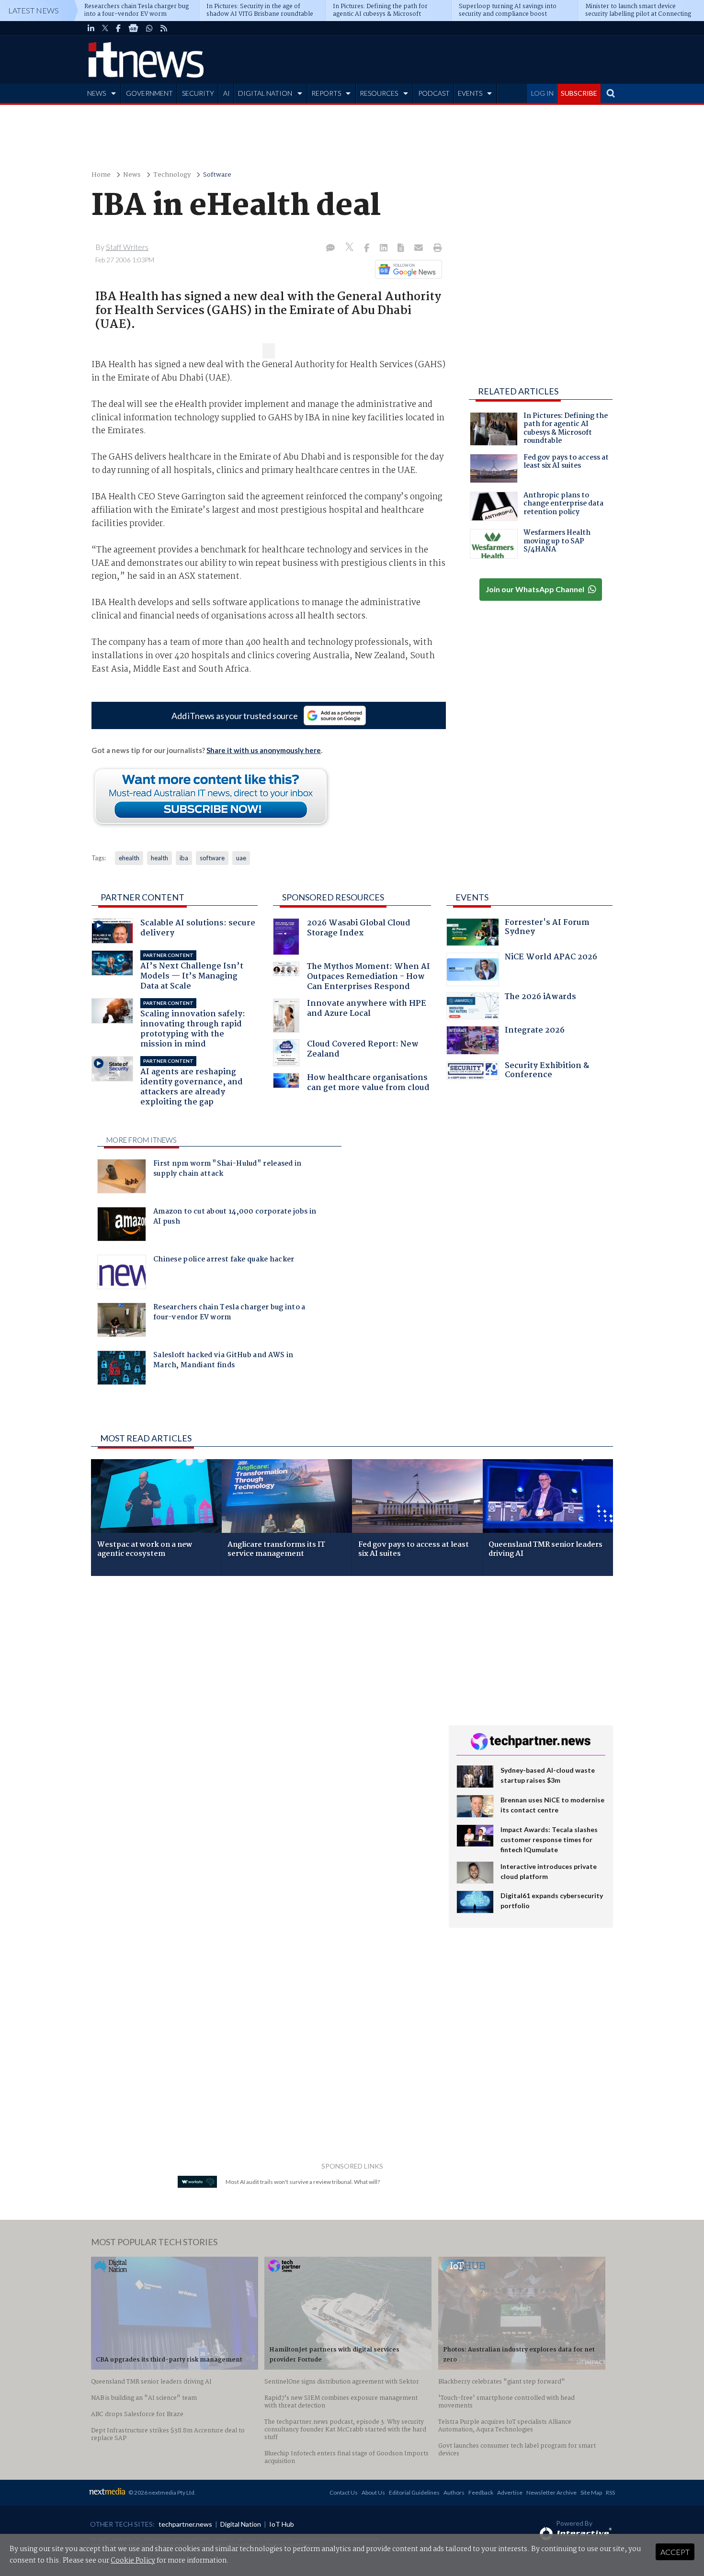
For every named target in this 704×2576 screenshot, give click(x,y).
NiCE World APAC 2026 (551, 958)
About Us (373, 2492)
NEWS (97, 93)
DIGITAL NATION (265, 93)
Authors (454, 2492)
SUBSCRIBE (579, 93)
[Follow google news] (406, 269)
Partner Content (142, 897)
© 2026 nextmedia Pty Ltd (161, 2492)
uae (241, 858)
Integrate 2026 (535, 1031)
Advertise (510, 2492)
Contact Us (344, 2492)
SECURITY (198, 93)
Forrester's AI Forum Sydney (547, 928)
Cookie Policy (133, 2561)
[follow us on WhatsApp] (149, 28)
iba (184, 858)
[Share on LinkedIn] (385, 248)
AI (227, 93)
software (212, 858)
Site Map (591, 2492)
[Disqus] (263, 1711)
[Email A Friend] (420, 248)
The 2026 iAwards (540, 998)
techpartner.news (185, 2524)
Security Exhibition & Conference (547, 1072)
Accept (675, 2552)
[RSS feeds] (164, 28)
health (159, 858)
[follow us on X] (105, 28)
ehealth (129, 858)
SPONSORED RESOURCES (333, 897)
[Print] (436, 248)
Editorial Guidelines (414, 2492)
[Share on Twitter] (350, 248)
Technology (172, 175)
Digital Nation (241, 2524)
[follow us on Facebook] (118, 28)
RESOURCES (379, 93)
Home (101, 175)
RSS (610, 2492)
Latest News (34, 10)
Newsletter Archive (551, 2492)
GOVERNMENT (149, 93)
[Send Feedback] (402, 248)
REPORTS (326, 93)
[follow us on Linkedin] (91, 28)
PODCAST (434, 93)
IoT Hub (282, 2524)
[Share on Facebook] (368, 248)
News (132, 175)
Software (217, 175)
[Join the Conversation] (330, 248)
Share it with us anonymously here (264, 750)
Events (472, 897)
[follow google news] (133, 28)
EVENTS (470, 93)
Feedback (481, 2492)
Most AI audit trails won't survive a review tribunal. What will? (303, 2182)
